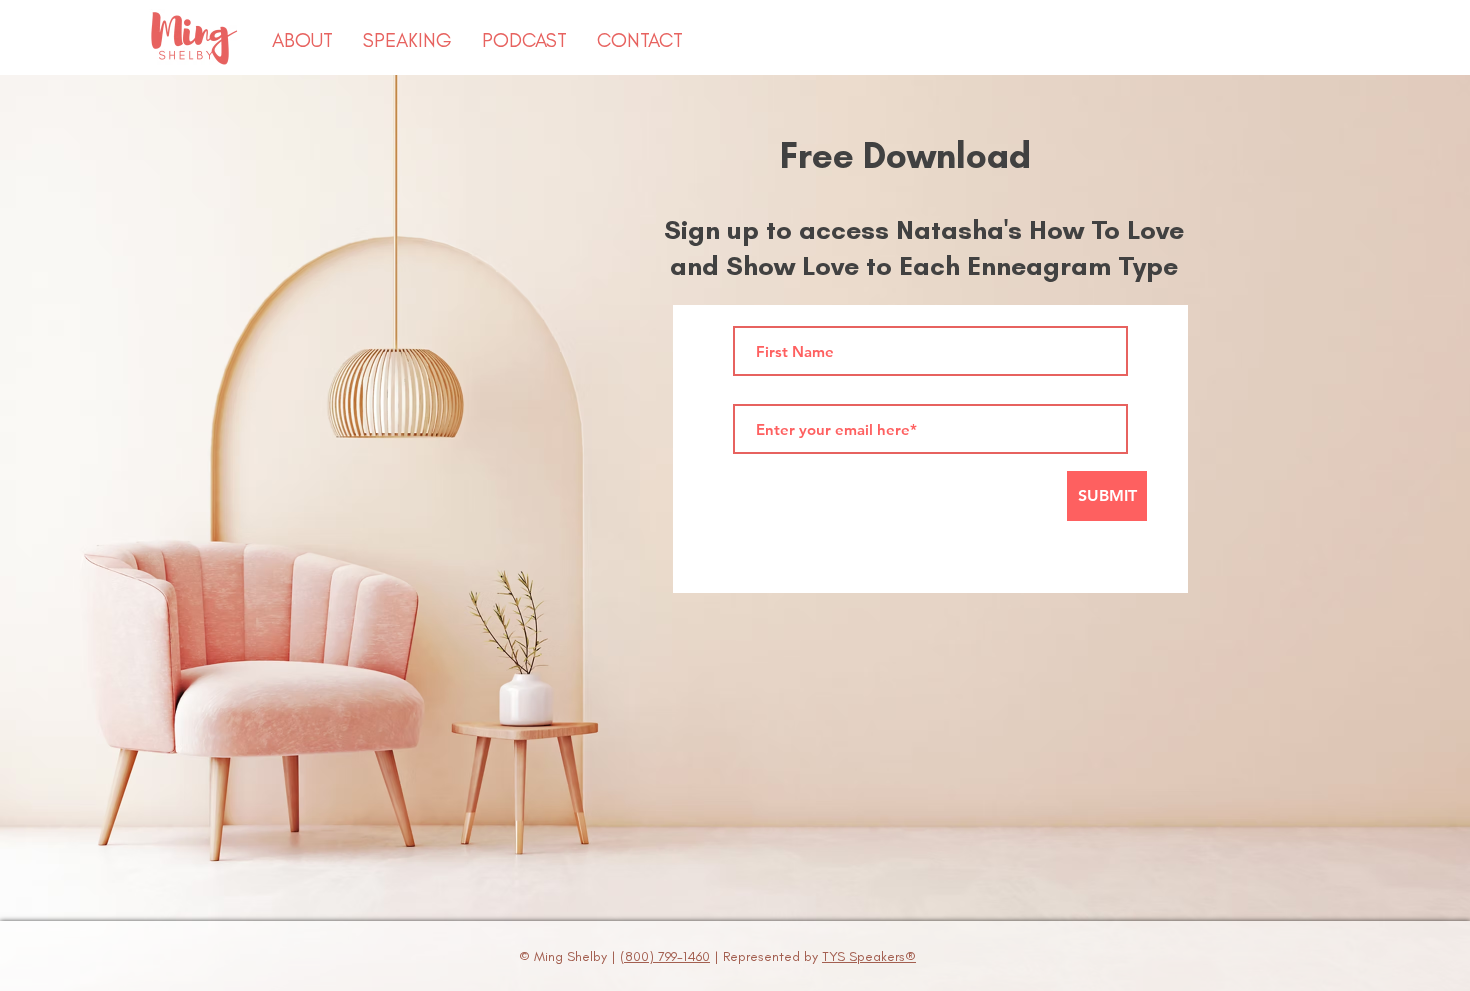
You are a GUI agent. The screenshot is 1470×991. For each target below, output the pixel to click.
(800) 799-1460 (665, 956)
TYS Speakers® (869, 956)
